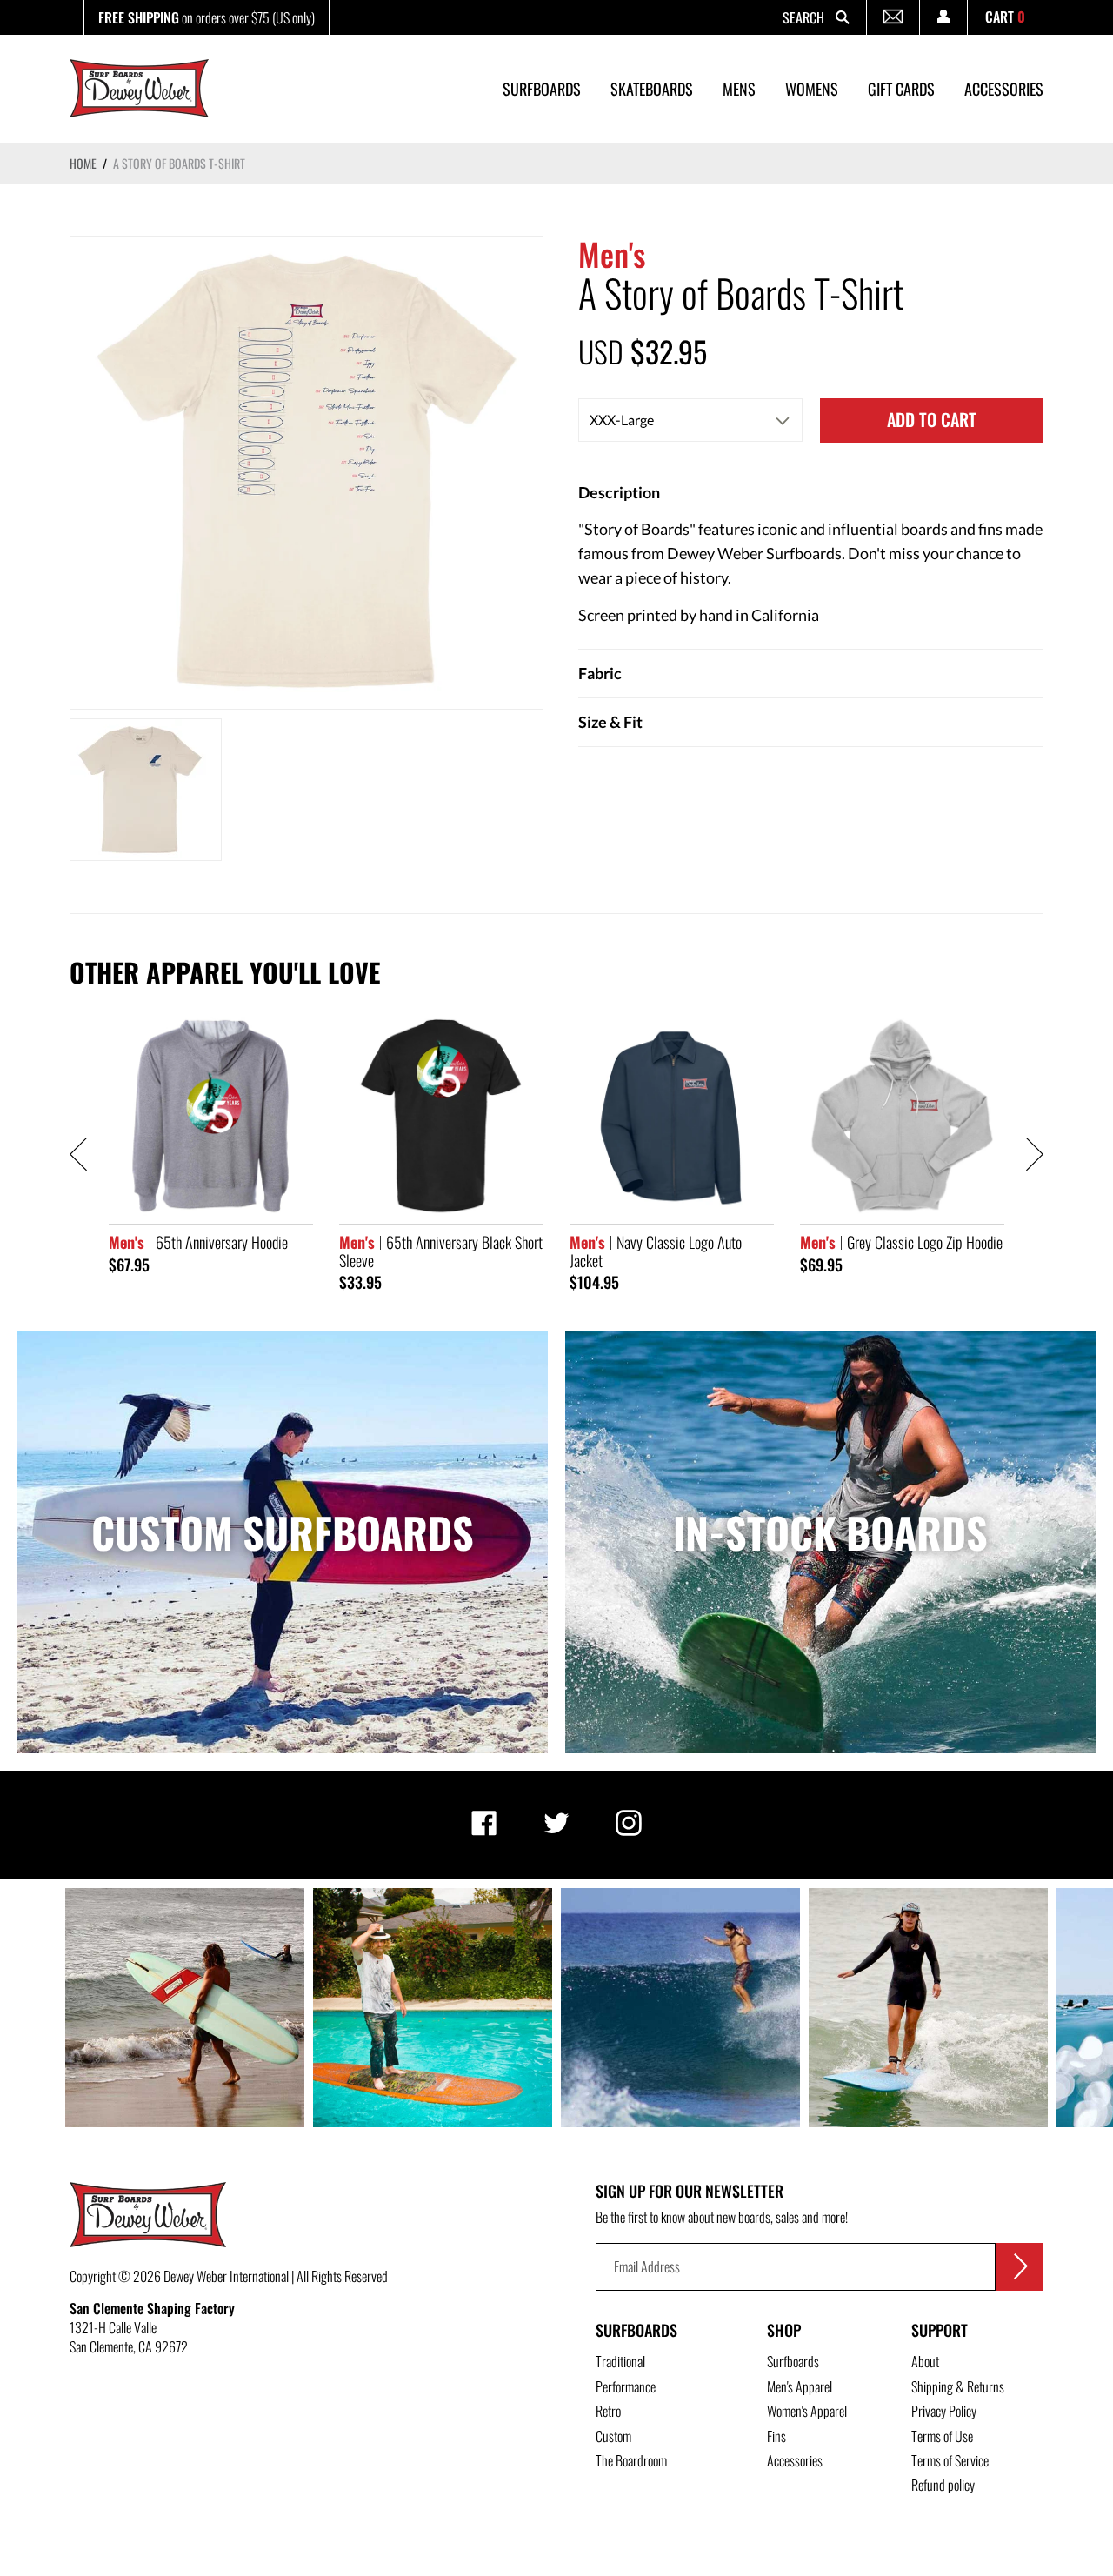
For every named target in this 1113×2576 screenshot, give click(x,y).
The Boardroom (631, 2460)
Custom (613, 2436)
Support (940, 2330)
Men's (612, 254)
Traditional (620, 2361)
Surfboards (636, 2330)
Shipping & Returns (958, 2386)
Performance (626, 2386)
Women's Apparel (807, 2411)
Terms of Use (942, 2436)
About (925, 2361)
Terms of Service (950, 2460)
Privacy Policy (944, 2411)
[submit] (1020, 2267)
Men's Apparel (800, 2386)
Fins (776, 2436)
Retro (608, 2411)
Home (83, 163)
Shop (784, 2330)
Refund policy (943, 2485)
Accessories (795, 2460)
